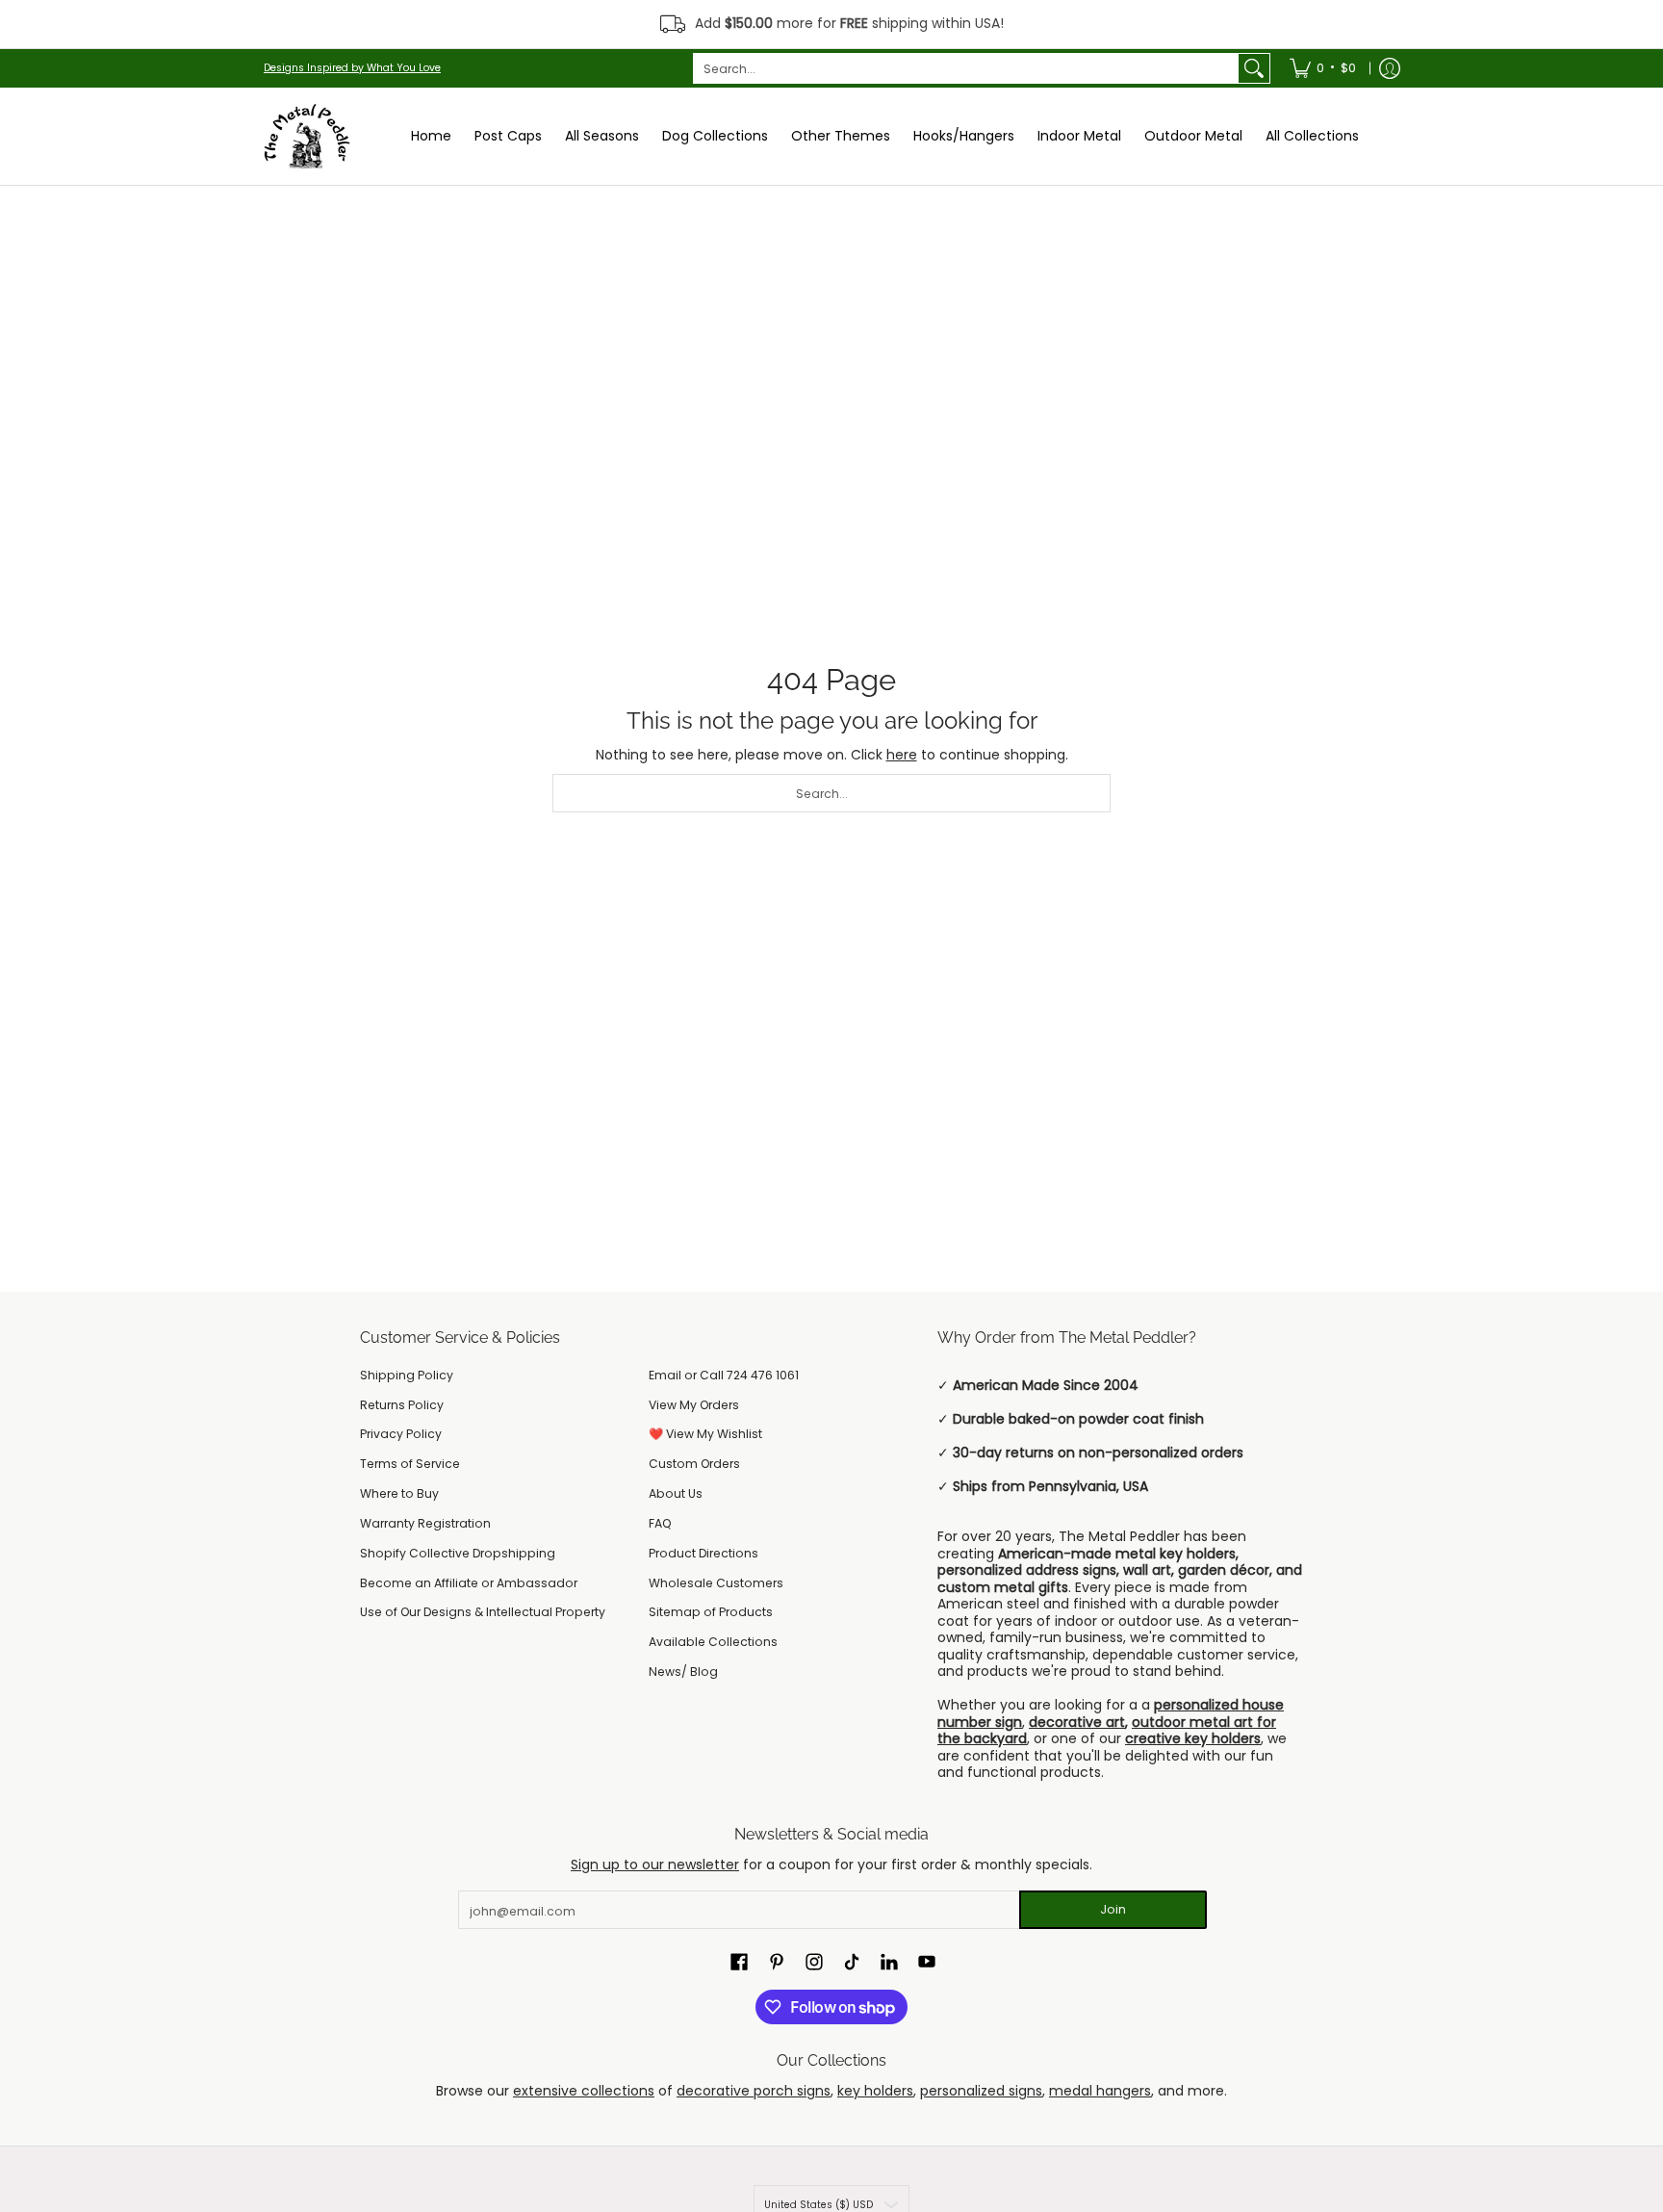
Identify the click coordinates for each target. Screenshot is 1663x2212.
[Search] (1254, 68)
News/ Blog (683, 1672)
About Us (676, 1493)
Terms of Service (410, 1464)
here (902, 755)
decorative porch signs (754, 2091)
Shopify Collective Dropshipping (458, 1553)
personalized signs (981, 2091)
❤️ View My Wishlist (705, 1434)
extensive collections (584, 2091)
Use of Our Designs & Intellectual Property (483, 1612)
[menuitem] (1323, 68)
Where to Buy (399, 1493)
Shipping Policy (407, 1375)
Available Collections (713, 1642)
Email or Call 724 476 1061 (724, 1375)
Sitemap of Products (711, 1612)
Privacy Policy (401, 1434)
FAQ (660, 1523)
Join (1113, 1909)
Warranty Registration (425, 1523)
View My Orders (694, 1405)
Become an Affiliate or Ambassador (469, 1583)
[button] (739, 1961)
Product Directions (704, 1553)
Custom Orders (694, 1464)
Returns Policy (402, 1405)
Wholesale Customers (716, 1583)
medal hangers (1100, 2091)
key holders (875, 2091)
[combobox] (966, 68)
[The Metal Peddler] (307, 136)
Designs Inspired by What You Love (352, 68)
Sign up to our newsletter (655, 1865)
